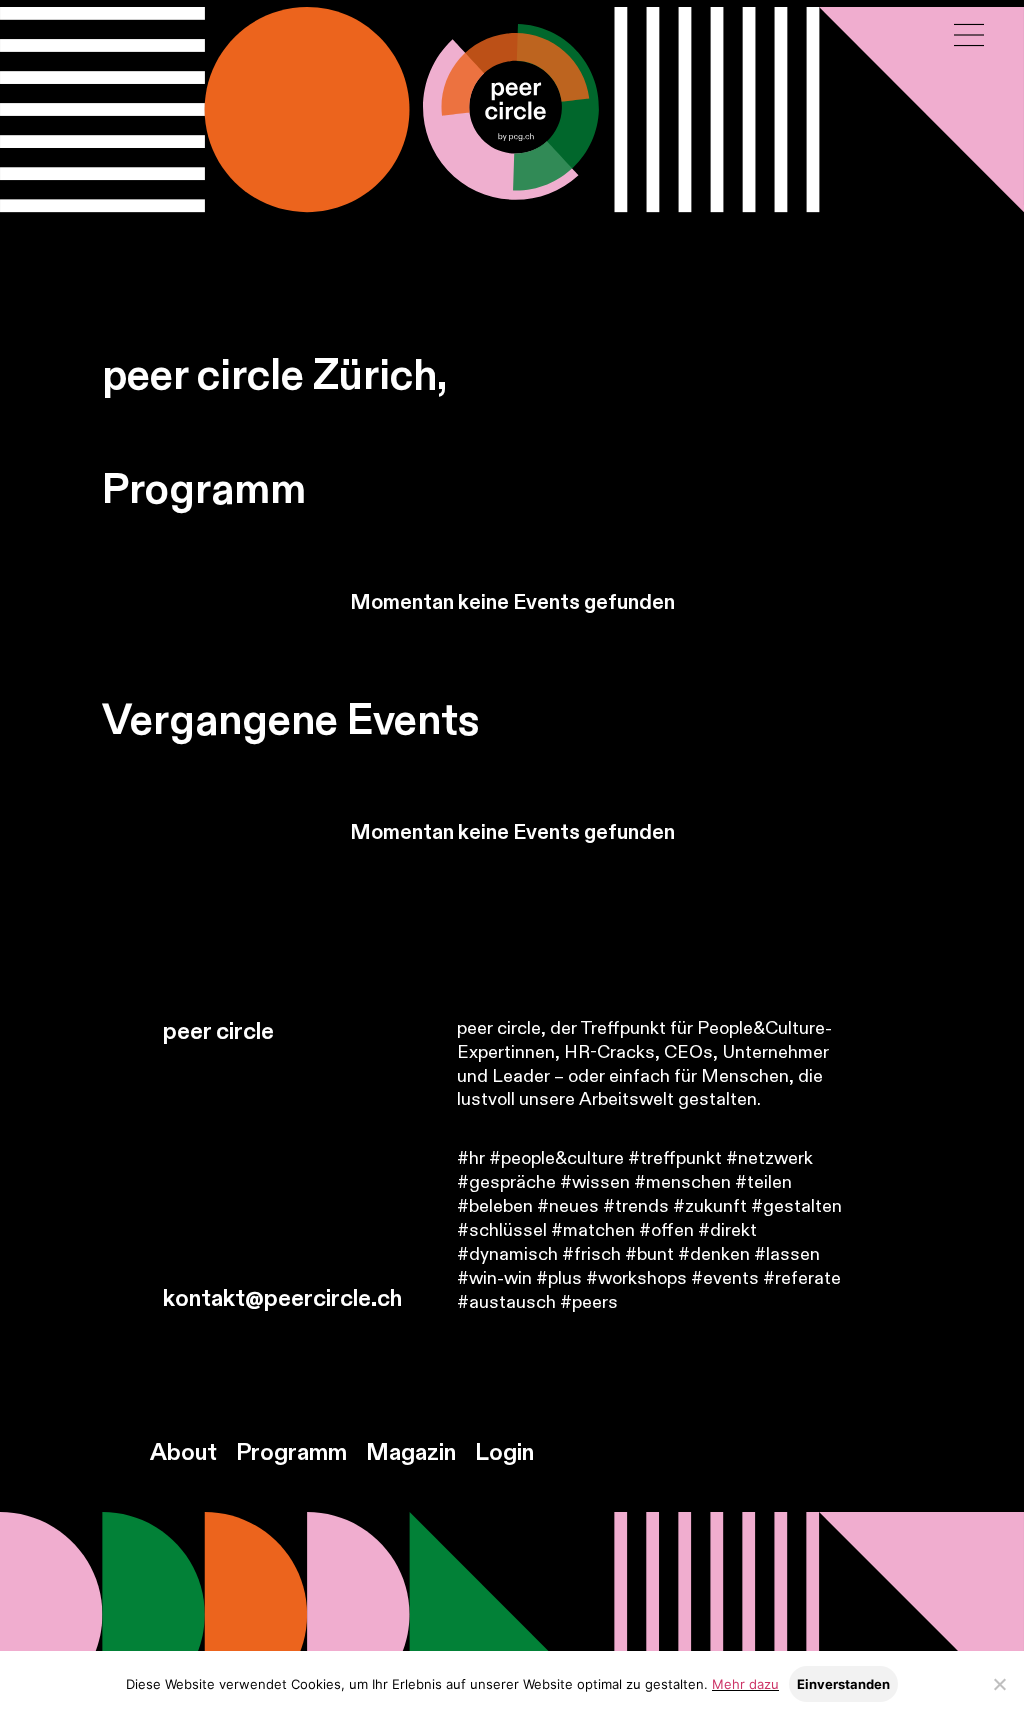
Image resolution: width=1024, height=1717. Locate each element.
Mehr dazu (745, 1684)
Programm (291, 1453)
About (183, 1453)
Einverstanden (843, 1684)
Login (504, 1453)
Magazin (411, 1453)
